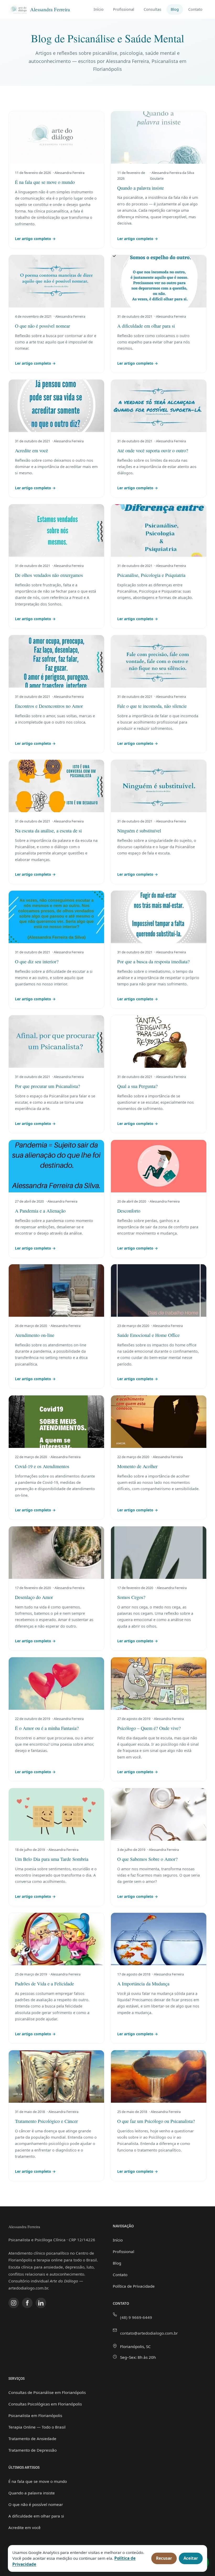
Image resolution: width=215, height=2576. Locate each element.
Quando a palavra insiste (32, 2493)
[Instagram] (14, 2303)
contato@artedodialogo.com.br (149, 2333)
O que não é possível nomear (36, 2504)
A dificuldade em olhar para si (36, 2516)
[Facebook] (27, 2303)
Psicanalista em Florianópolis (35, 2415)
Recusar (164, 2558)
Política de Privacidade (134, 2286)
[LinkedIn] (41, 2303)
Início (99, 9)
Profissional (124, 9)
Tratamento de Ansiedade (32, 2439)
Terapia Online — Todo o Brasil (37, 2427)
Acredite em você (25, 2527)
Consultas (152, 9)
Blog (175, 9)
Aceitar (191, 2558)
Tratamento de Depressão (33, 2450)
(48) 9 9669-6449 (136, 2317)
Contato (195, 9)
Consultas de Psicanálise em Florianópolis (47, 2392)
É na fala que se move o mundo (38, 2481)
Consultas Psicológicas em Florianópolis (45, 2404)
